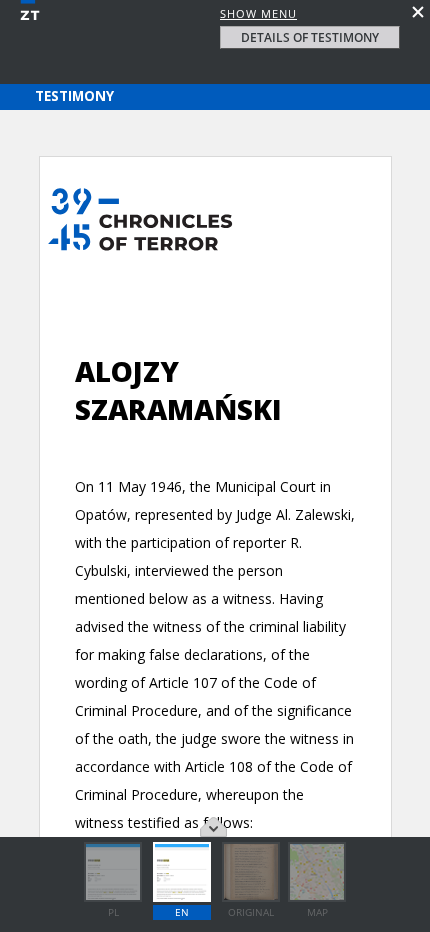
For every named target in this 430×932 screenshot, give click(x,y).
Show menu (258, 13)
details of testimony (310, 37)
